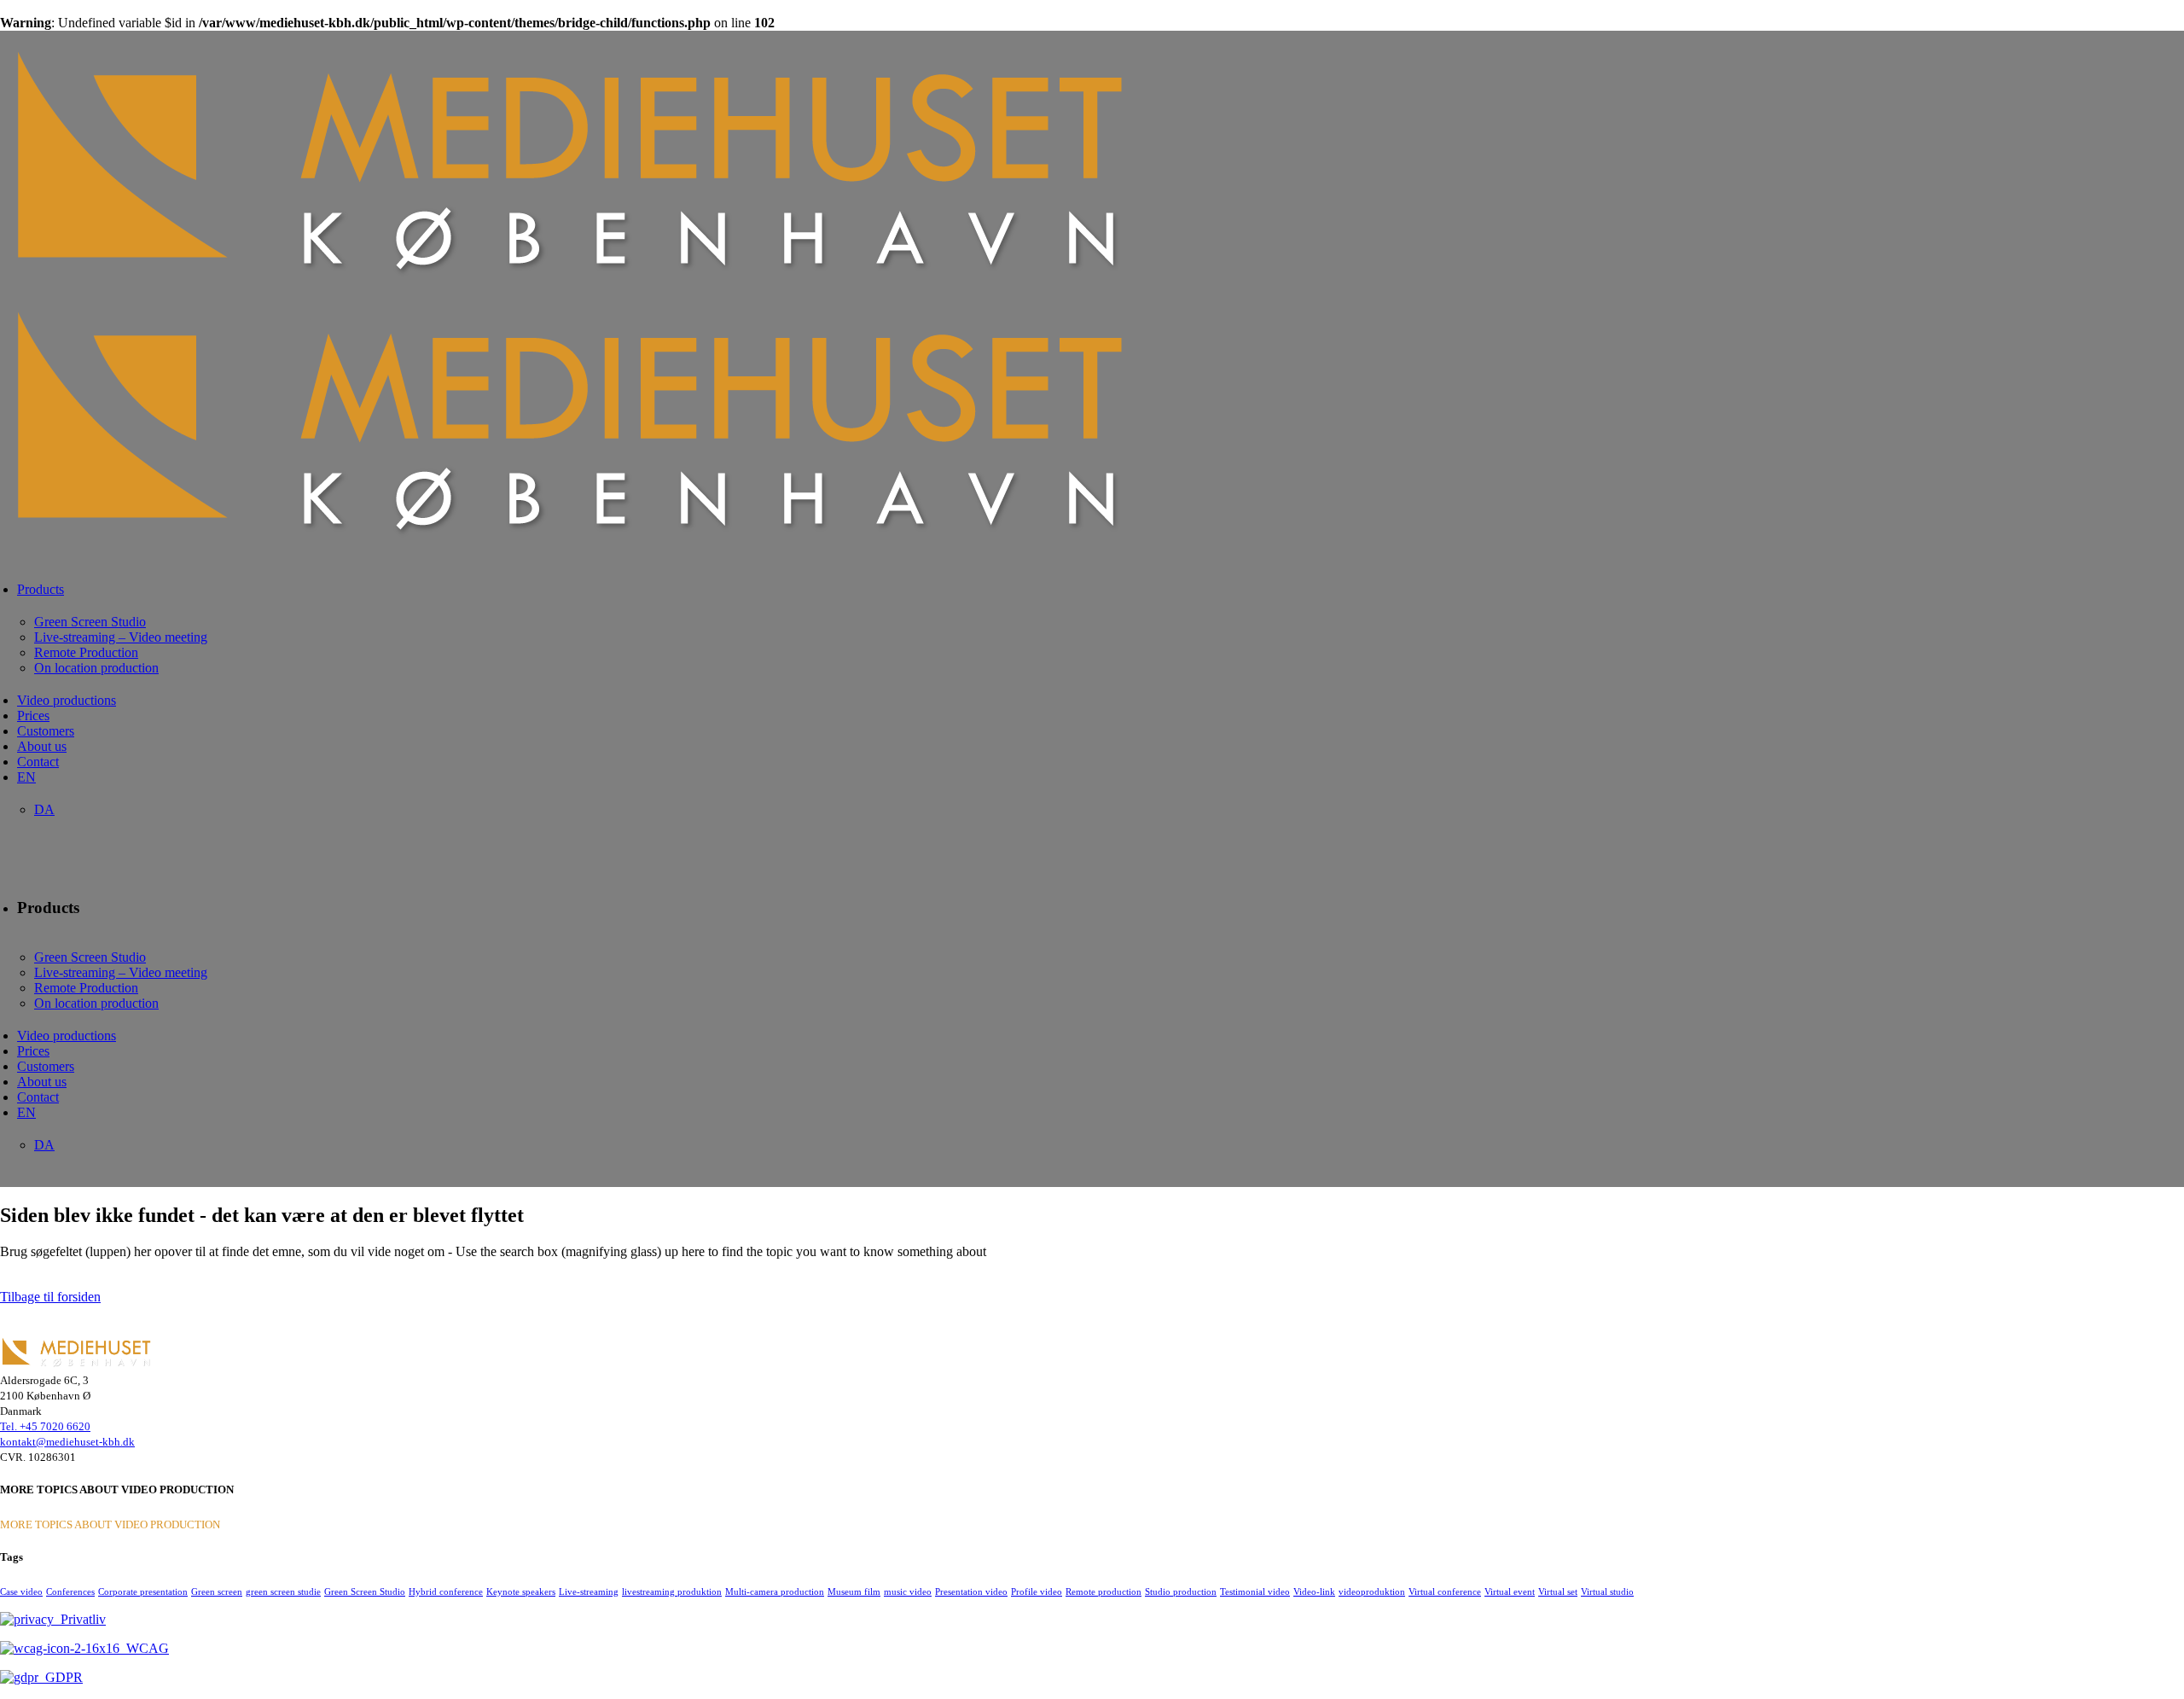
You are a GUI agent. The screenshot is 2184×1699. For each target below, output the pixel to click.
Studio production (1181, 1591)
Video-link (1314, 1591)
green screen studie (283, 1591)
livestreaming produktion (672, 1591)
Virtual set (1558, 1591)
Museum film (854, 1591)
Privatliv (80, 1619)
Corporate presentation (143, 1591)
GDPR (61, 1677)
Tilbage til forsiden (50, 1297)
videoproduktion (1372, 1591)
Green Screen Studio (365, 1591)
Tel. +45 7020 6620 (45, 1426)
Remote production (1104, 1591)
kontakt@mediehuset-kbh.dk (67, 1442)
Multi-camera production (775, 1591)
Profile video (1037, 1591)
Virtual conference (1445, 1591)
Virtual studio (1607, 1591)
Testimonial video (1255, 1591)
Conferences (70, 1591)
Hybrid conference (446, 1591)
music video (908, 1591)
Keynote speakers (521, 1591)
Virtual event (1510, 1591)
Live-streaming (589, 1591)
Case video (21, 1591)
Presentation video (971, 1591)
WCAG (144, 1648)
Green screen (217, 1591)
